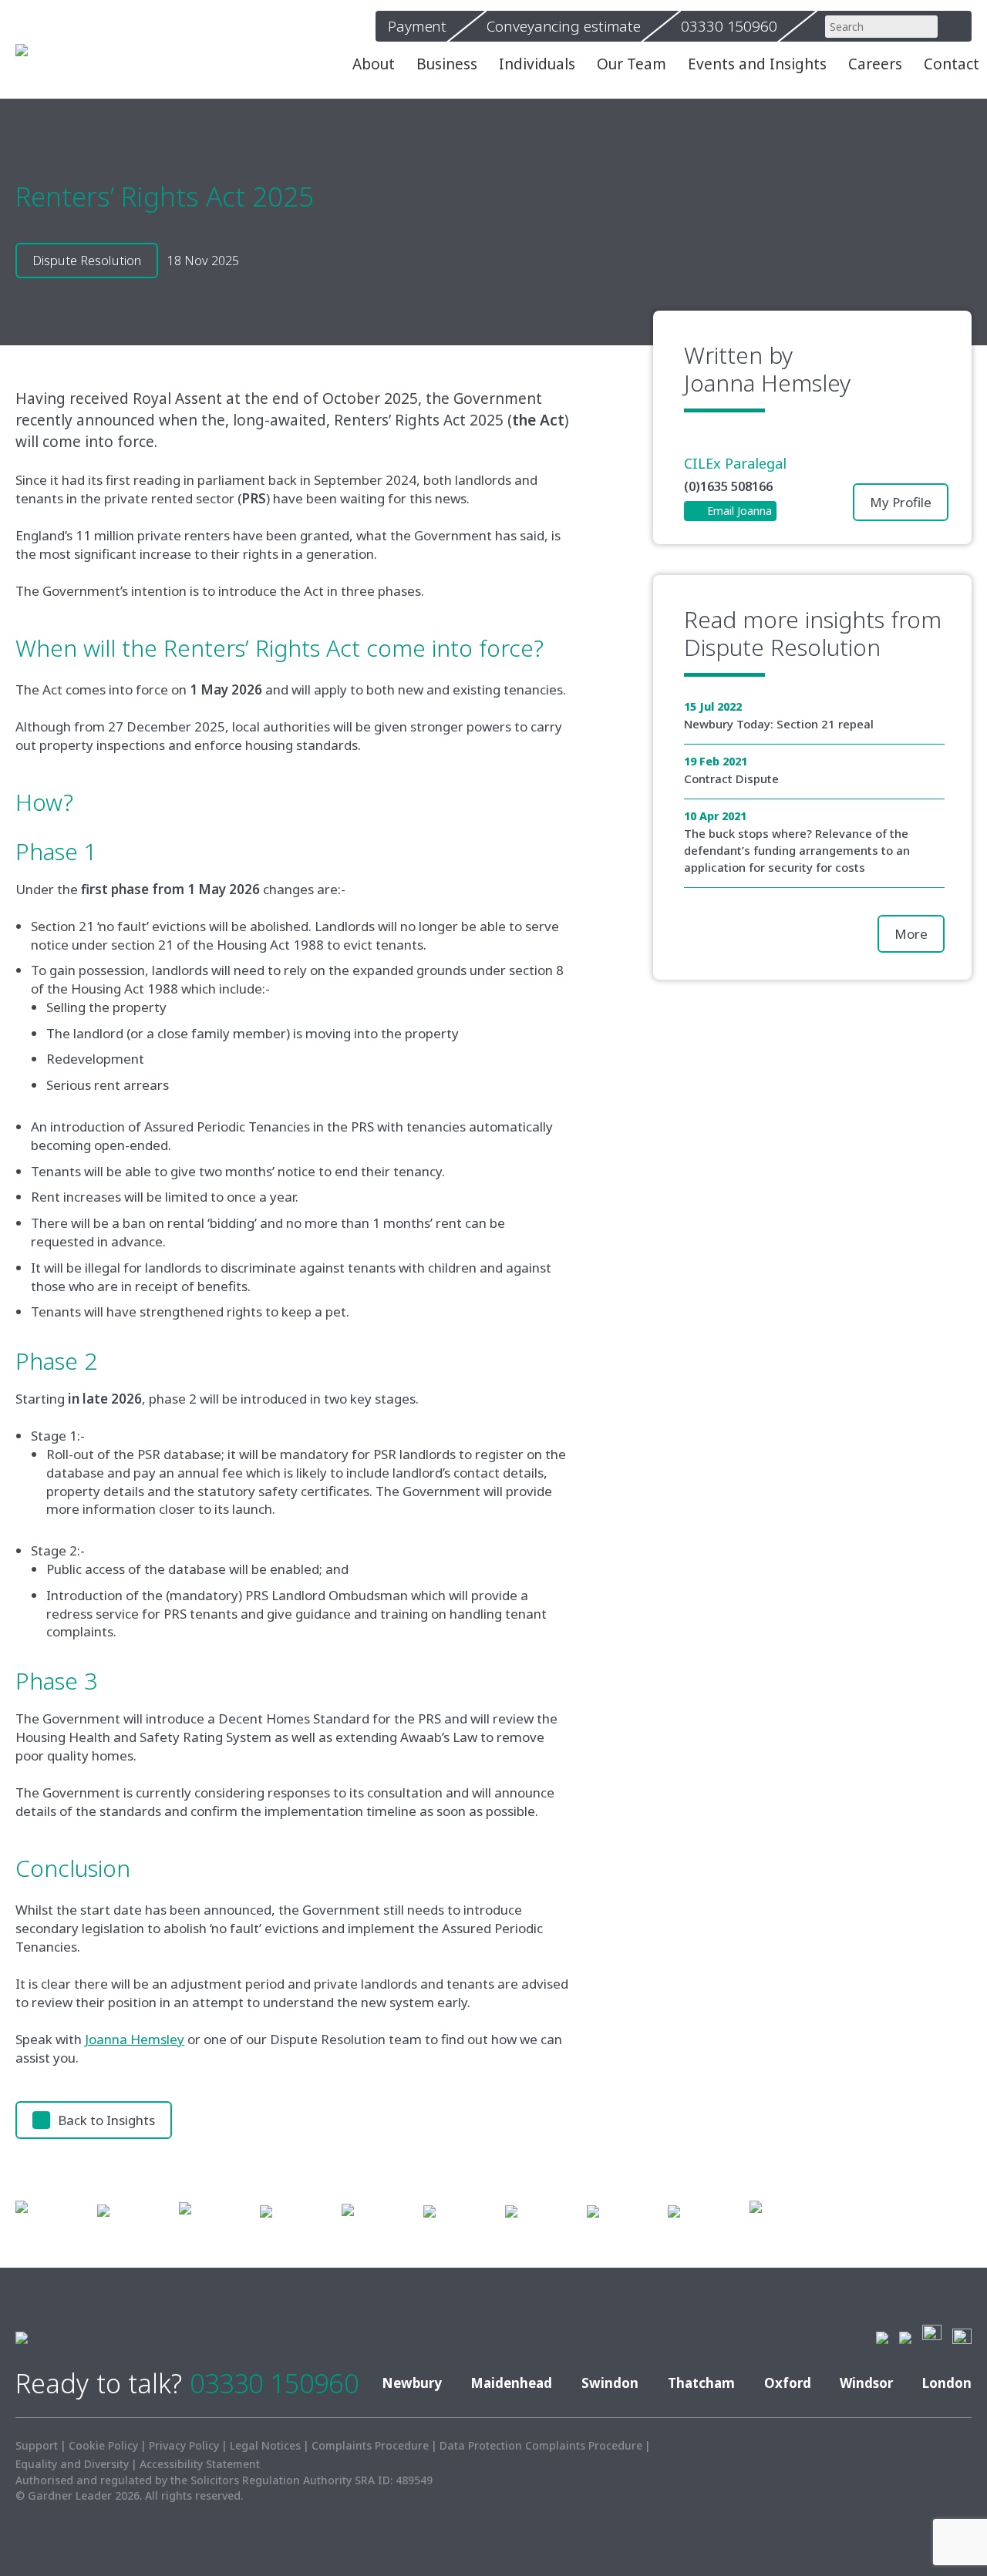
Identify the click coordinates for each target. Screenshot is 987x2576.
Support (37, 2445)
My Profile (901, 502)
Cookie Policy (103, 2445)
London (947, 2383)
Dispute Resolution (782, 647)
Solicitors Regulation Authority (271, 2480)
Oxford (788, 2383)
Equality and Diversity (72, 2464)
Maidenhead (511, 2383)
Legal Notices (265, 2445)
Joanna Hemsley (135, 2039)
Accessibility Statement (200, 2464)
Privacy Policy (184, 2445)
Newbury (412, 2383)
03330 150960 (274, 2383)
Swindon (610, 2383)
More (911, 934)
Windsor (866, 2383)
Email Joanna (739, 511)
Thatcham (701, 2383)
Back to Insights (106, 2120)
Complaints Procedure (370, 2445)
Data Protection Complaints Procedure (541, 2445)
